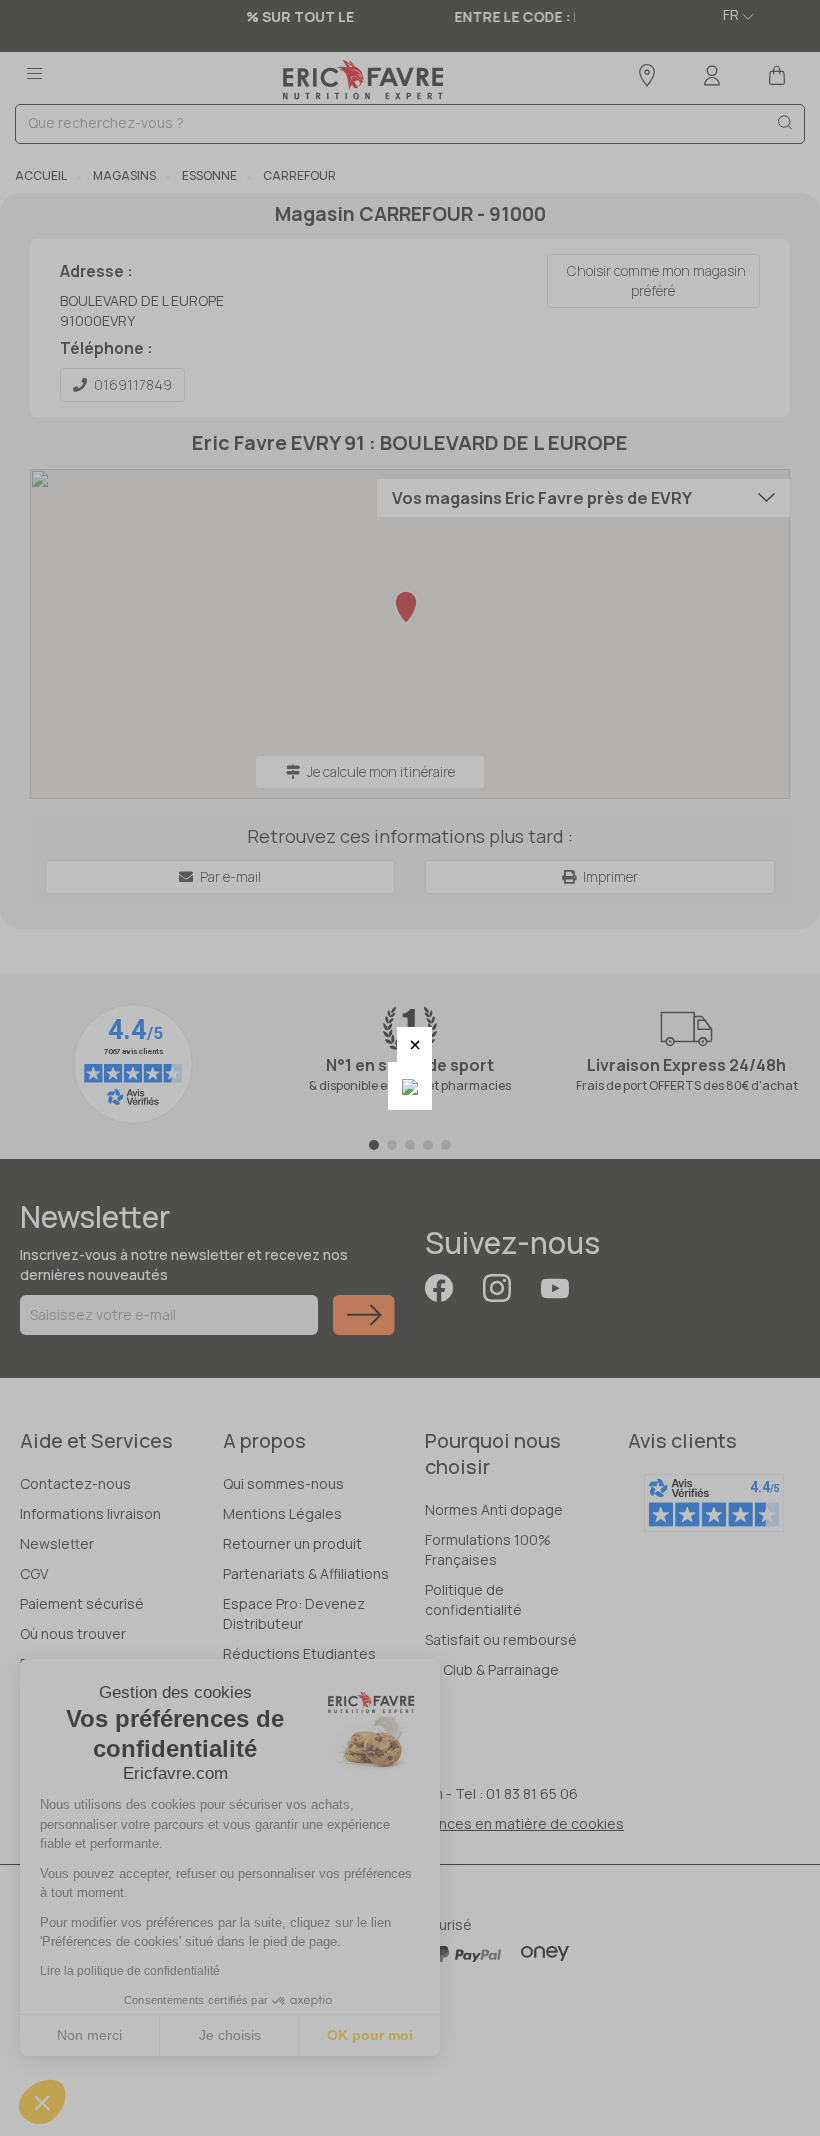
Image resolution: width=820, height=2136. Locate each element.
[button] (414, 1044)
